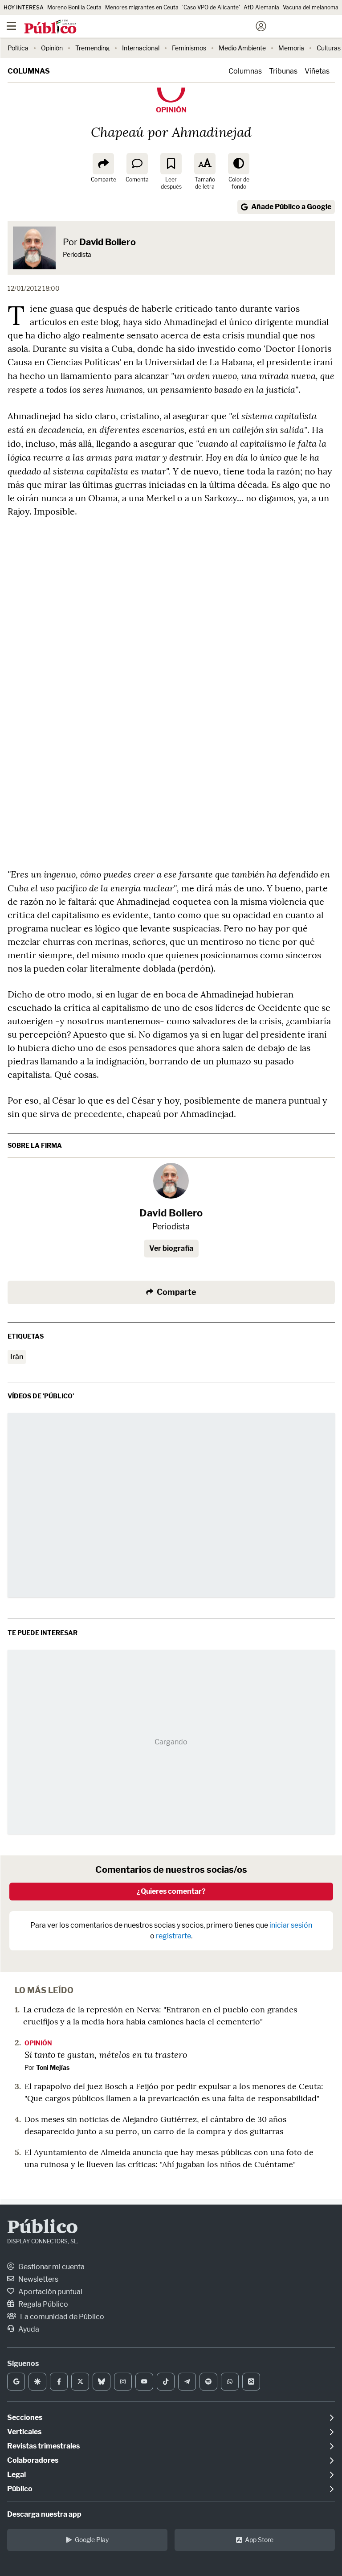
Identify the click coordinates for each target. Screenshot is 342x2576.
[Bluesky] (102, 2382)
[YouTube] (144, 2382)
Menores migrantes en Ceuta (142, 7)
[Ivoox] (251, 2382)
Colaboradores (33, 2460)
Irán (17, 1357)
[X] (80, 2382)
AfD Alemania (261, 7)
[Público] (155, 27)
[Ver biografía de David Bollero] (171, 1181)
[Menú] (11, 26)
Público (43, 2228)
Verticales (24, 2432)
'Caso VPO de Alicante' (211, 7)
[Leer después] (171, 164)
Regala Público (43, 2304)
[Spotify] (208, 2382)
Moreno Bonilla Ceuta (74, 7)
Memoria (291, 48)
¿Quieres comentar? (171, 1891)
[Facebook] (59, 2382)
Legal (16, 2475)
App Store (259, 2540)
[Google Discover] (37, 2382)
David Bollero (108, 242)
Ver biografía (171, 1248)
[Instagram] (123, 2382)
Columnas (29, 71)
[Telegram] (187, 2382)
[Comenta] (137, 164)
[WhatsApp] (230, 2382)
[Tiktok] (166, 2382)
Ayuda (28, 2329)
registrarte (173, 1936)
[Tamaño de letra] (205, 164)
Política (18, 48)
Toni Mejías (53, 2067)
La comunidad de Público (61, 2317)
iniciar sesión (291, 1925)
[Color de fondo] (239, 164)
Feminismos (189, 48)
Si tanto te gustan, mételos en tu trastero (106, 2054)
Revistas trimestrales (43, 2446)
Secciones (25, 2417)
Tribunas (283, 71)
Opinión (52, 48)
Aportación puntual (50, 2292)
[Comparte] (103, 164)
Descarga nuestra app (44, 2514)
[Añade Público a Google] (16, 2382)
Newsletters (38, 2279)
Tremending (92, 48)
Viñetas (317, 71)
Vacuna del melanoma (311, 7)
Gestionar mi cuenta (51, 2267)
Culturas (329, 48)
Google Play (92, 2540)
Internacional (141, 48)
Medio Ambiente (242, 48)
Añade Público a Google (291, 207)
